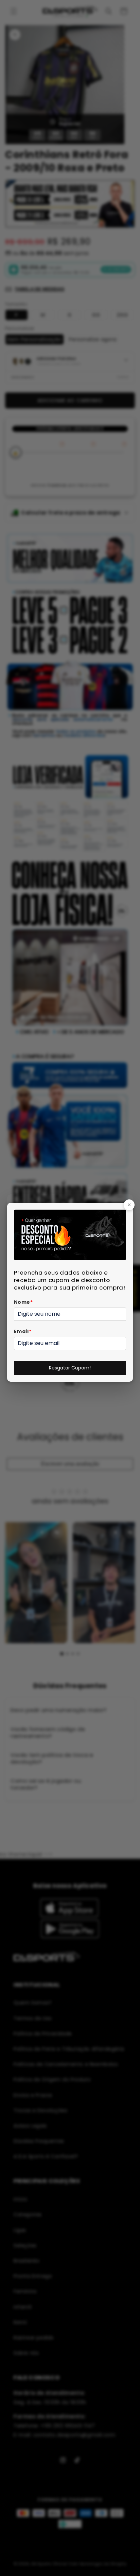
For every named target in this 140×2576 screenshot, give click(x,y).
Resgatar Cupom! (70, 1368)
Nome (23, 1302)
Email (23, 1331)
